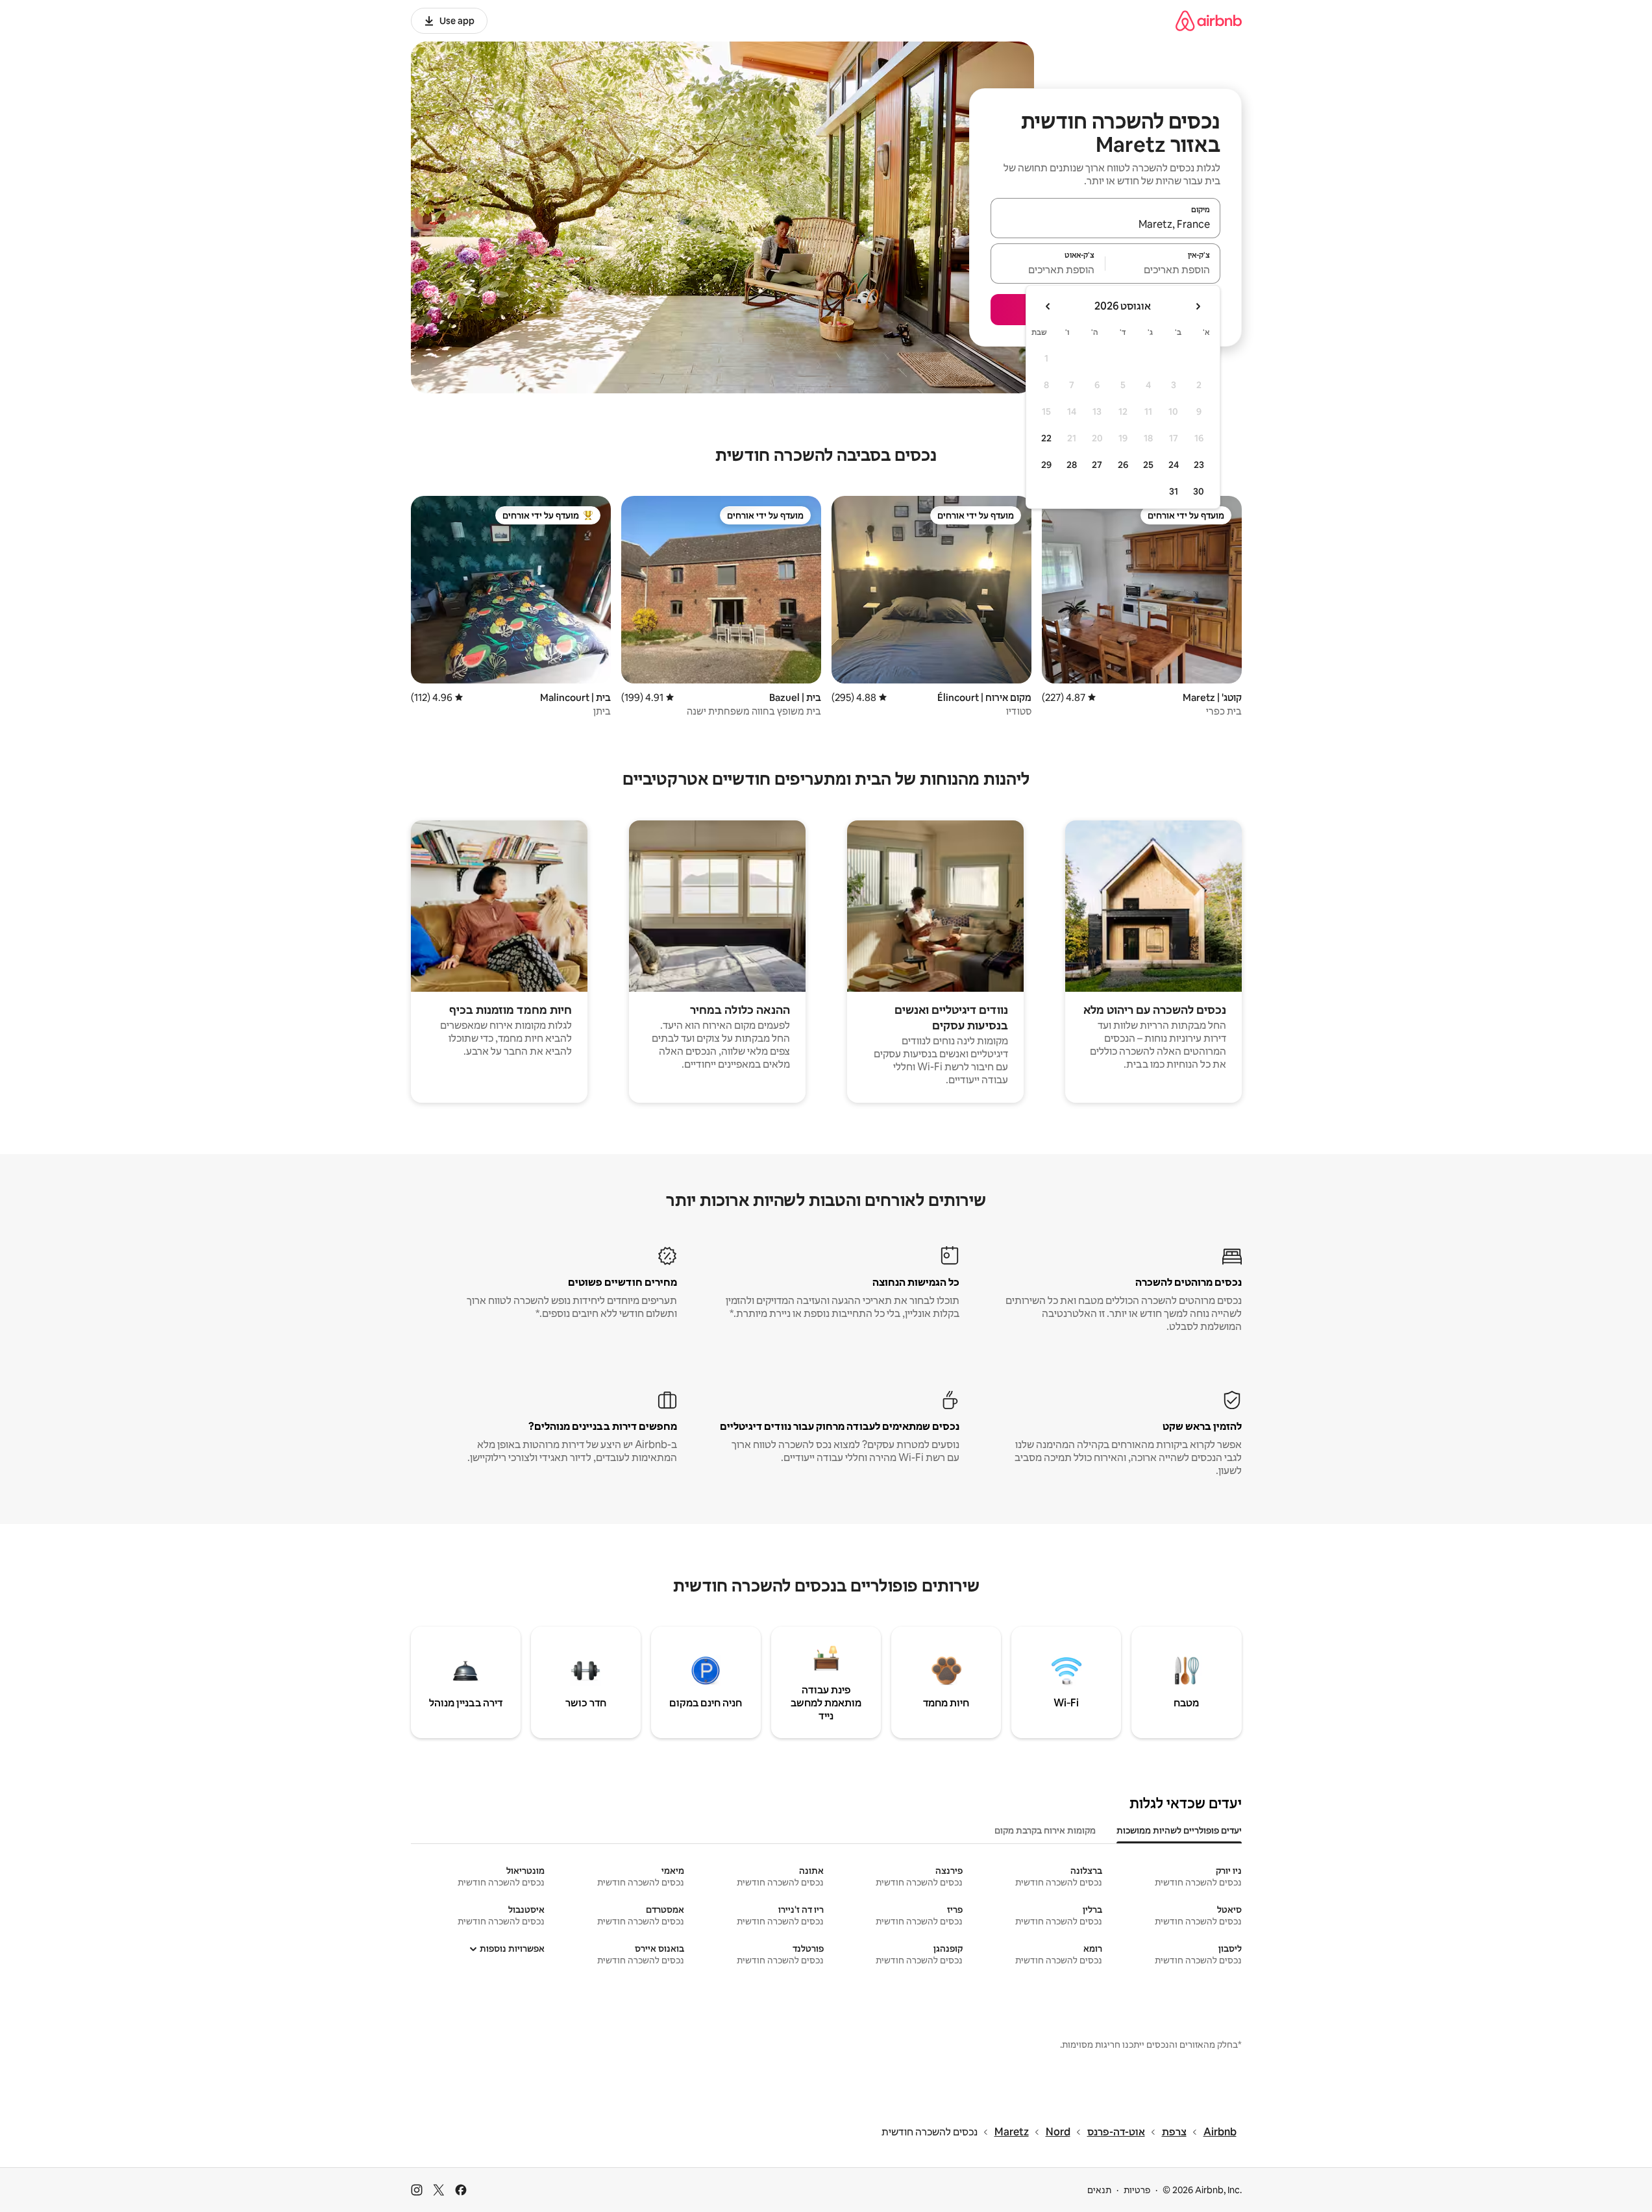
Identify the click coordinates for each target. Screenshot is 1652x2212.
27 (1097, 465)
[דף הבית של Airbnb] (1209, 20)
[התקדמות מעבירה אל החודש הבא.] (1048, 306)
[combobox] (1105, 224)
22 (1046, 438)
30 (1199, 491)
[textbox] (1163, 269)
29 (1046, 465)
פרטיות (1137, 2190)
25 (1148, 465)
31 (1174, 491)
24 (1174, 465)
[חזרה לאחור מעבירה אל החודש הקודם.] (1198, 306)
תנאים (1099, 2190)
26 (1123, 465)
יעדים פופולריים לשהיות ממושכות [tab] (1179, 1830)
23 (1199, 465)
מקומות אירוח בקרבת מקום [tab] (1045, 1830)
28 (1072, 465)
